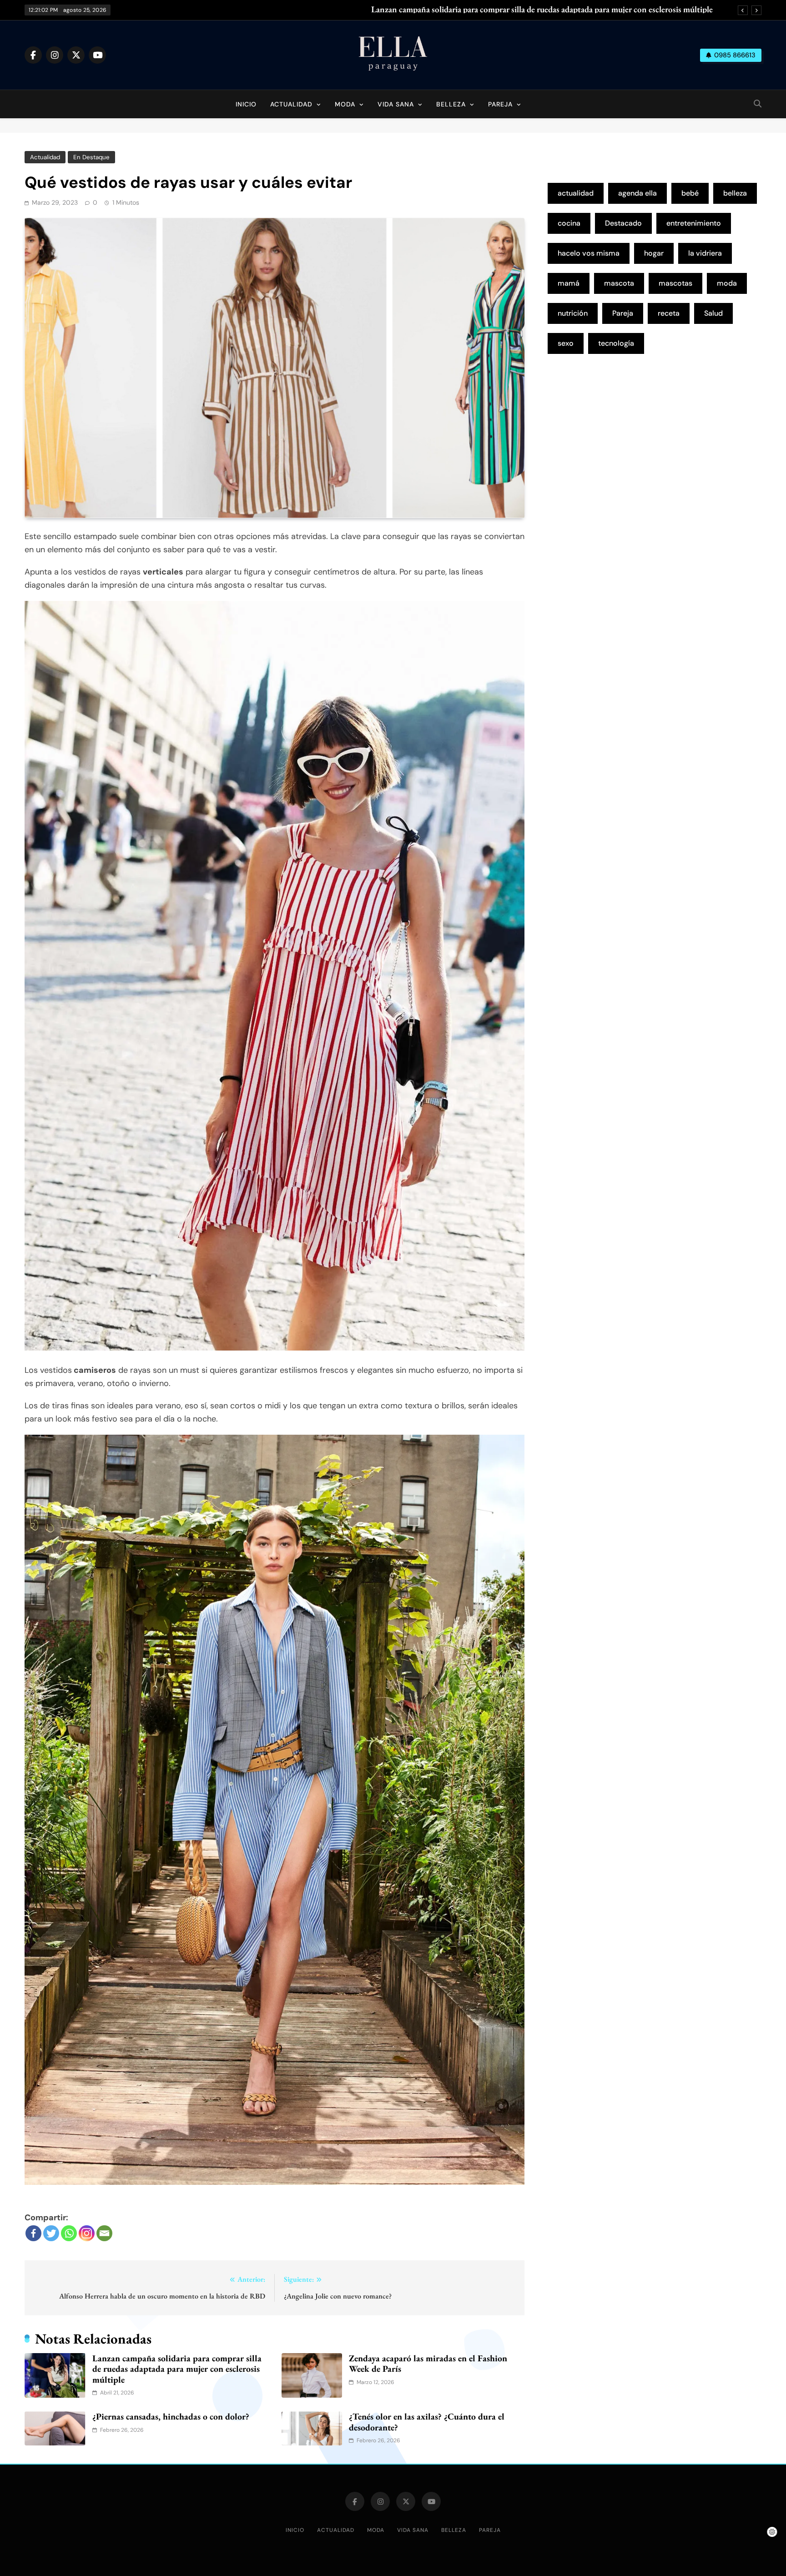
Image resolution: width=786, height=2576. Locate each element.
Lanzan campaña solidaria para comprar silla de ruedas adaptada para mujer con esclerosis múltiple (542, 10)
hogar (654, 253)
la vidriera (705, 253)
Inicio (246, 104)
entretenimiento (694, 223)
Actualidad (291, 104)
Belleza (451, 104)
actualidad (576, 193)
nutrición (573, 313)
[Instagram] (87, 2233)
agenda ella (637, 193)
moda (727, 283)
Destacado (623, 223)
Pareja (500, 104)
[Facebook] (33, 2233)
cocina (569, 223)
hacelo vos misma (589, 253)
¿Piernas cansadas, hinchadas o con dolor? (171, 2416)
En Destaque (91, 157)
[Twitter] (51, 2233)
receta (669, 313)
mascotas (675, 283)
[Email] (104, 2233)
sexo (566, 343)
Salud (713, 313)
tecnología (616, 343)
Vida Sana (396, 104)
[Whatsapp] (69, 2233)
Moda (345, 104)
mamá (569, 283)
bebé (690, 193)
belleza (735, 193)
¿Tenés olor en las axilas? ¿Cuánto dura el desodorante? (427, 2422)
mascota (619, 283)
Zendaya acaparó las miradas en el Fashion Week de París (428, 2364)
